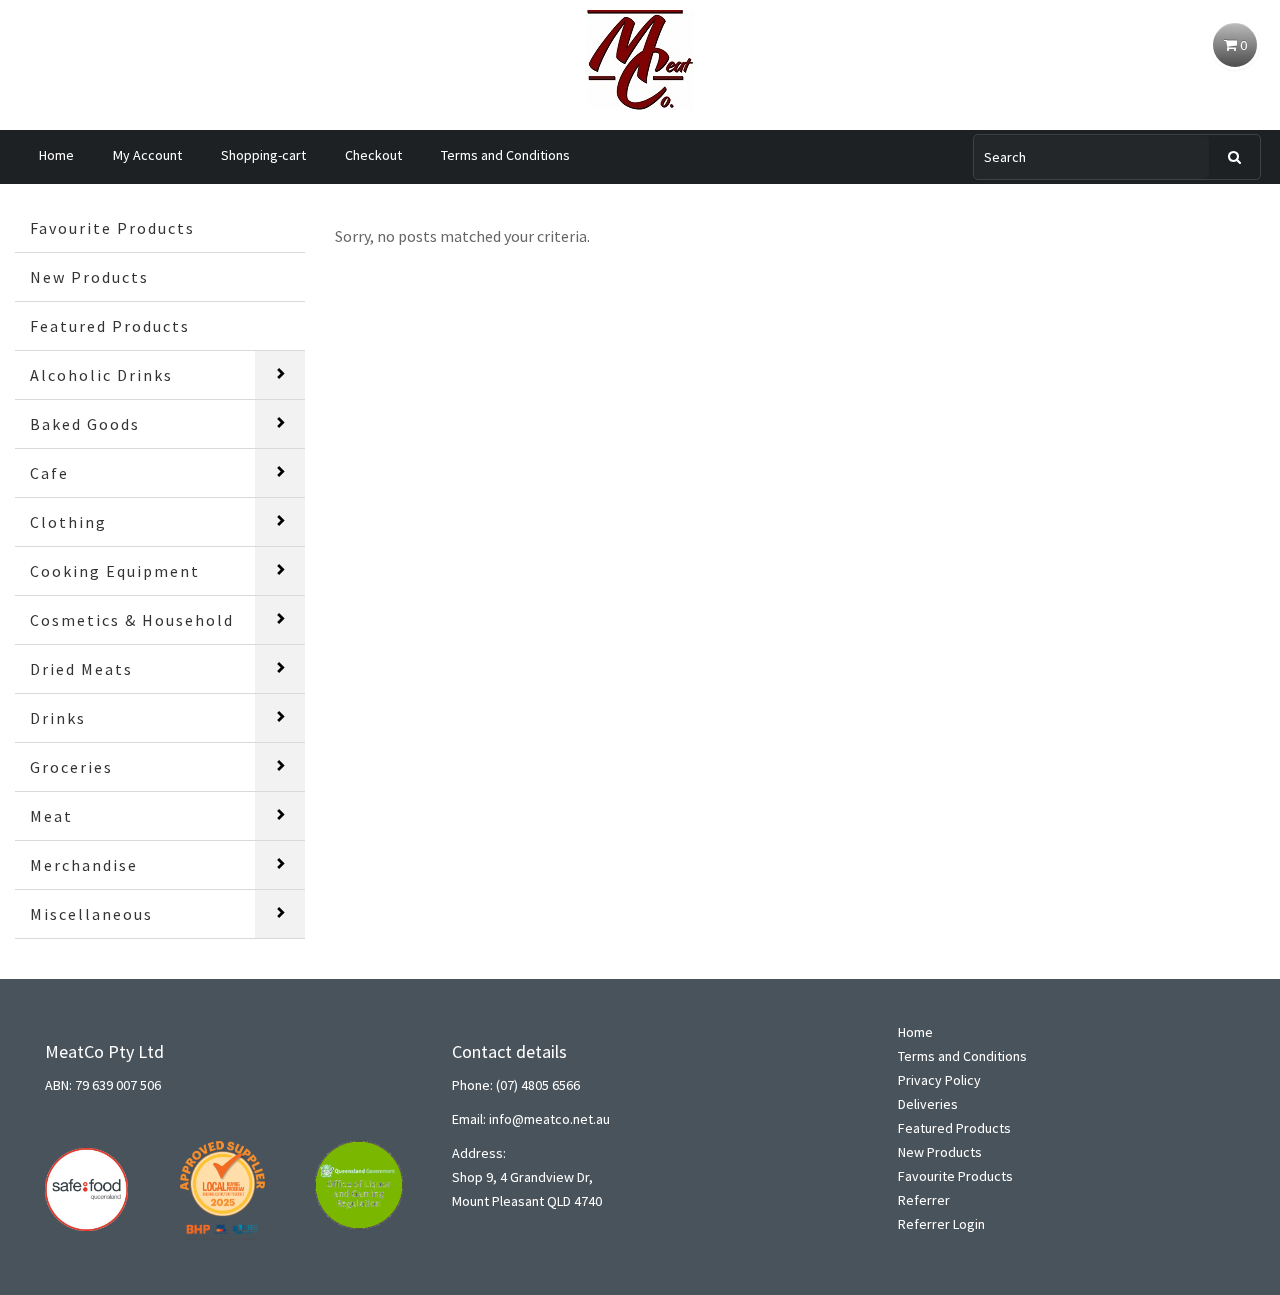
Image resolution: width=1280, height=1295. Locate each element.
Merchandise (84, 865)
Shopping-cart (263, 155)
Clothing (68, 522)
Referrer (924, 1200)
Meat (51, 816)
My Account (147, 155)
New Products (89, 277)
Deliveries (928, 1104)
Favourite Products (112, 228)
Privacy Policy (939, 1080)
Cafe (49, 473)
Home (56, 155)
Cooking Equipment (115, 571)
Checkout (373, 155)
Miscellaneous (91, 914)
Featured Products (110, 326)
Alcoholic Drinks (101, 375)
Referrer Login (941, 1224)
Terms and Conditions (505, 155)
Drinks (58, 718)
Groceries (71, 767)
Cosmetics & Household (132, 620)
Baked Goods (85, 424)
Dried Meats (81, 669)
